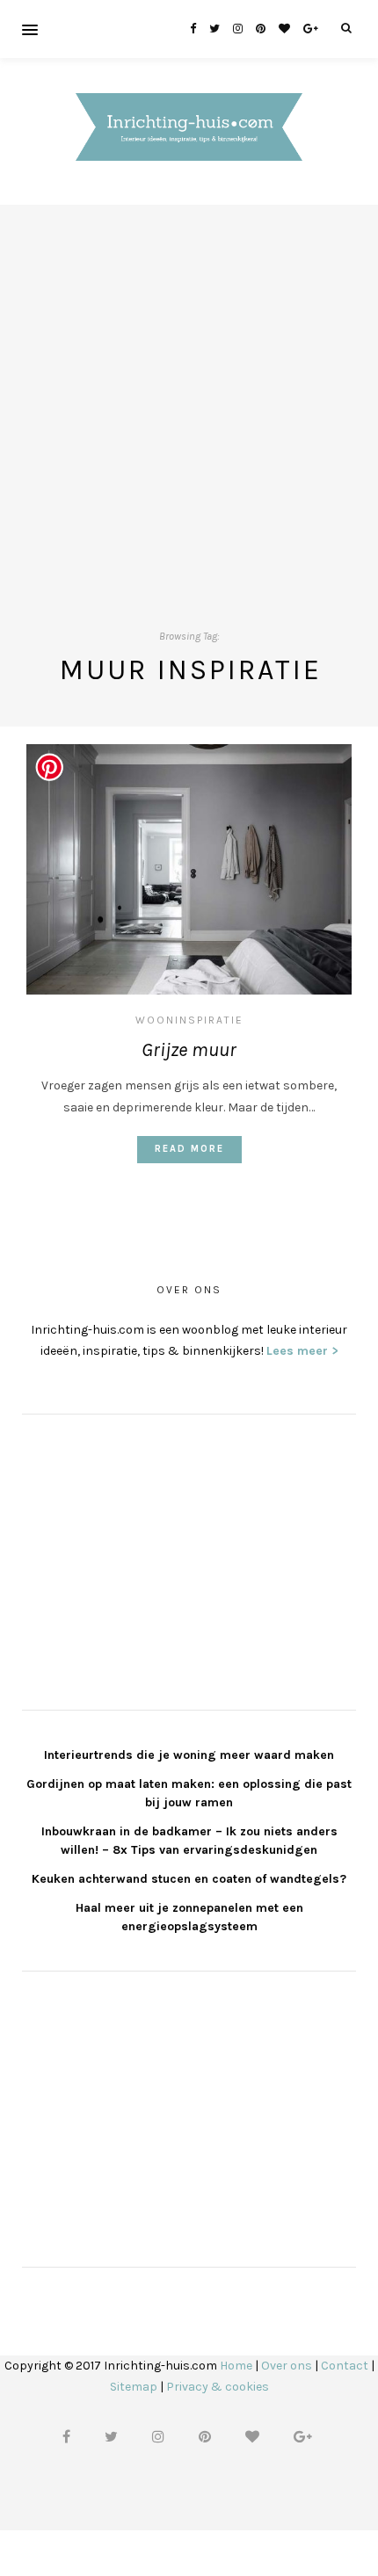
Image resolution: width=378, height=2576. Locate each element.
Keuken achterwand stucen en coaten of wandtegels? (189, 1879)
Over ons (287, 2366)
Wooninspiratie (189, 1020)
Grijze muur (189, 1050)
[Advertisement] (189, 394)
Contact (345, 2366)
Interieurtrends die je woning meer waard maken (189, 1755)
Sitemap (134, 2387)
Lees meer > (302, 1351)
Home (236, 2366)
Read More (189, 1149)
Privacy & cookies (218, 2387)
